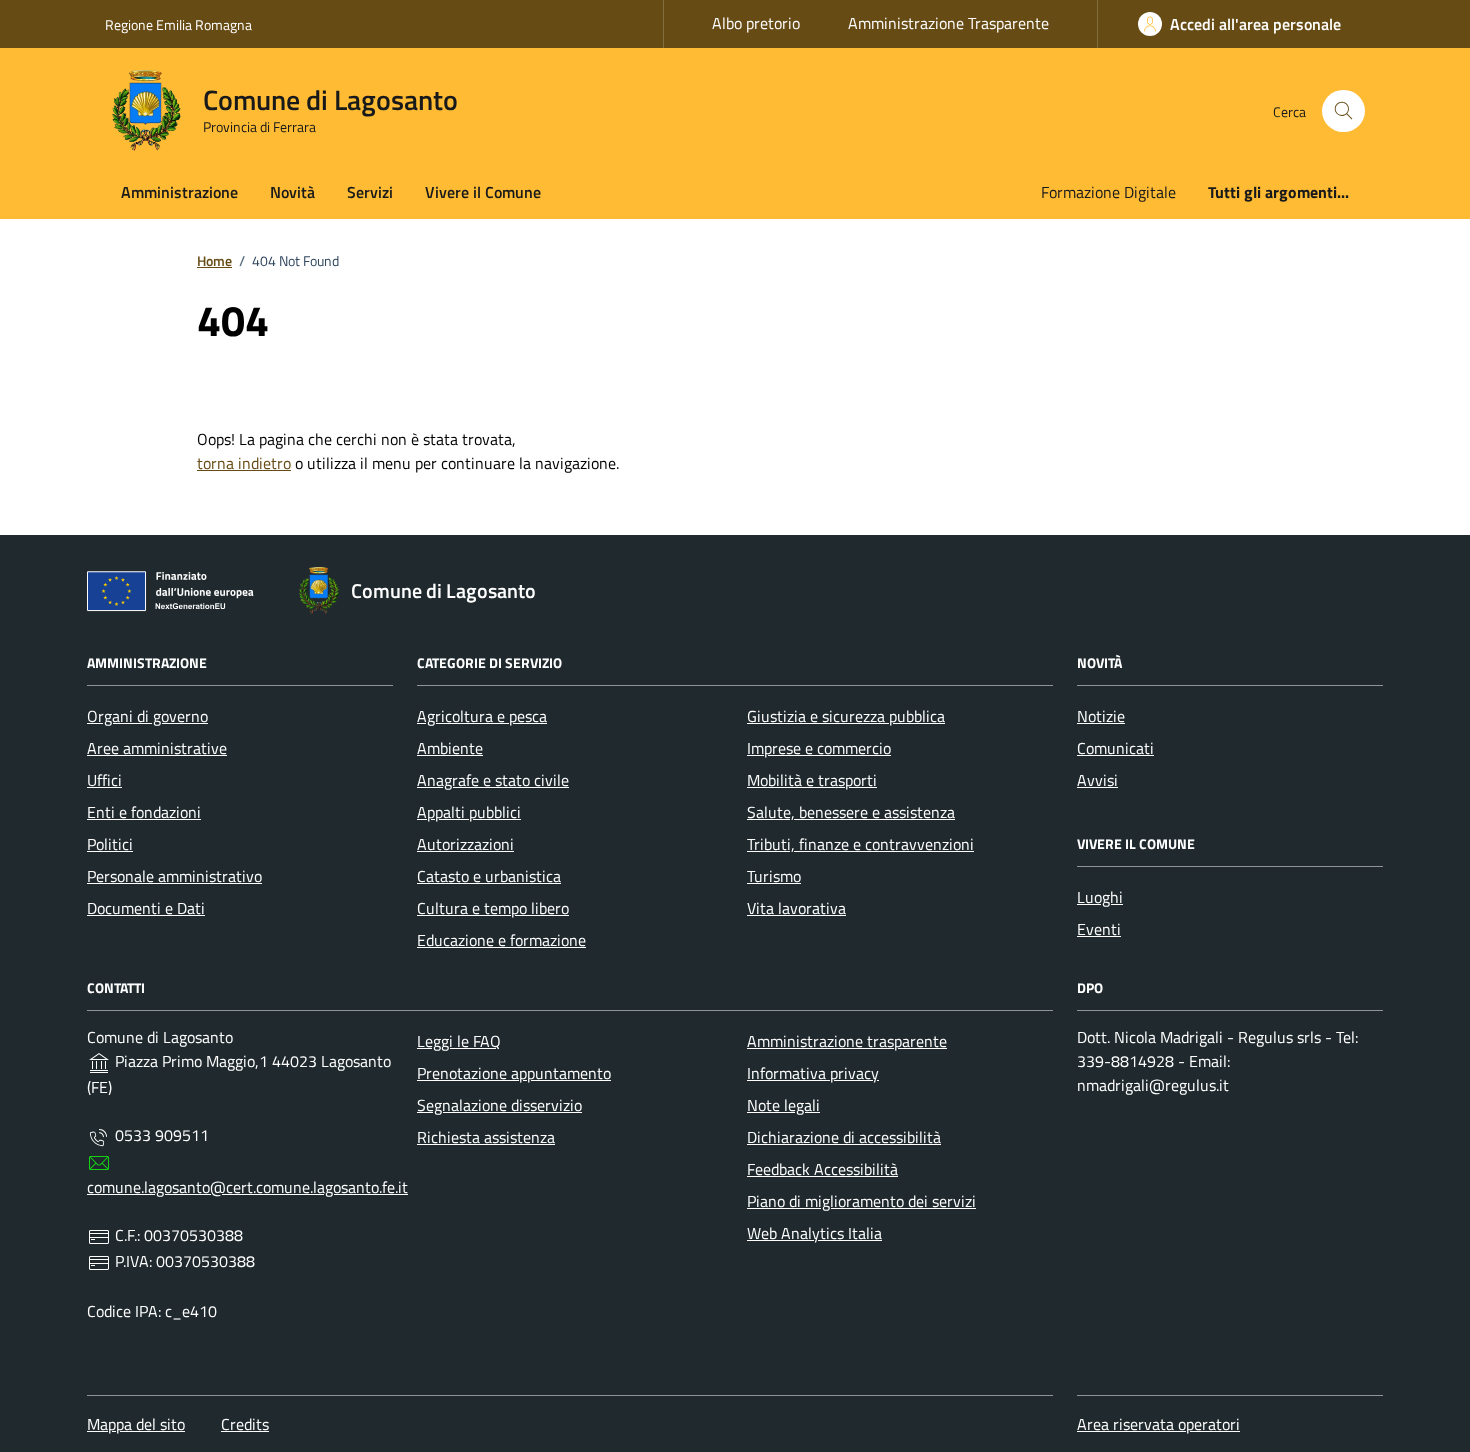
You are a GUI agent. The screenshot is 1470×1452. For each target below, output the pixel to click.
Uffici (104, 780)
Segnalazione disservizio (499, 1105)
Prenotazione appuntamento (514, 1073)
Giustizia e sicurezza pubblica (846, 716)
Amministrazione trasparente (847, 1041)
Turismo (774, 876)
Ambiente (450, 748)
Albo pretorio (756, 23)
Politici (110, 844)
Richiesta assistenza (486, 1137)
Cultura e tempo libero (493, 908)
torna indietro (244, 463)
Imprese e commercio (819, 748)
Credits (245, 1424)
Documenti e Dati (146, 908)
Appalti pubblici (469, 812)
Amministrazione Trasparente (948, 23)
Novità (292, 192)
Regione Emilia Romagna (178, 24)
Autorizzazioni (465, 844)
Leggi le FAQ (459, 1041)
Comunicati (1115, 748)
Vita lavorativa (796, 908)
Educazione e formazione (501, 940)
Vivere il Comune (483, 192)
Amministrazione (179, 192)
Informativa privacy (813, 1073)
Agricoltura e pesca (482, 716)
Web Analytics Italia (814, 1233)
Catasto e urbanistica (489, 876)
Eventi (1099, 929)
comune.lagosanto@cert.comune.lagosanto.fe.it (247, 1187)
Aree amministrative (157, 748)
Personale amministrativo (174, 876)
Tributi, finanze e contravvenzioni (860, 844)
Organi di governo (147, 716)
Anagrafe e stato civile (493, 780)
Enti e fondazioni (144, 812)
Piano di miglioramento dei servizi (861, 1201)
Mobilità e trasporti (812, 780)
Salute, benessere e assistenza (851, 812)
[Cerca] (1343, 111)
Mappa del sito (136, 1424)
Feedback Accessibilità (822, 1169)
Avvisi (1097, 780)
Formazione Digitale (1108, 192)
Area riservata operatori (1158, 1424)
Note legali (783, 1105)
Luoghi (1100, 897)
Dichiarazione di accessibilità (844, 1137)
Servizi (370, 192)
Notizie (1101, 716)
